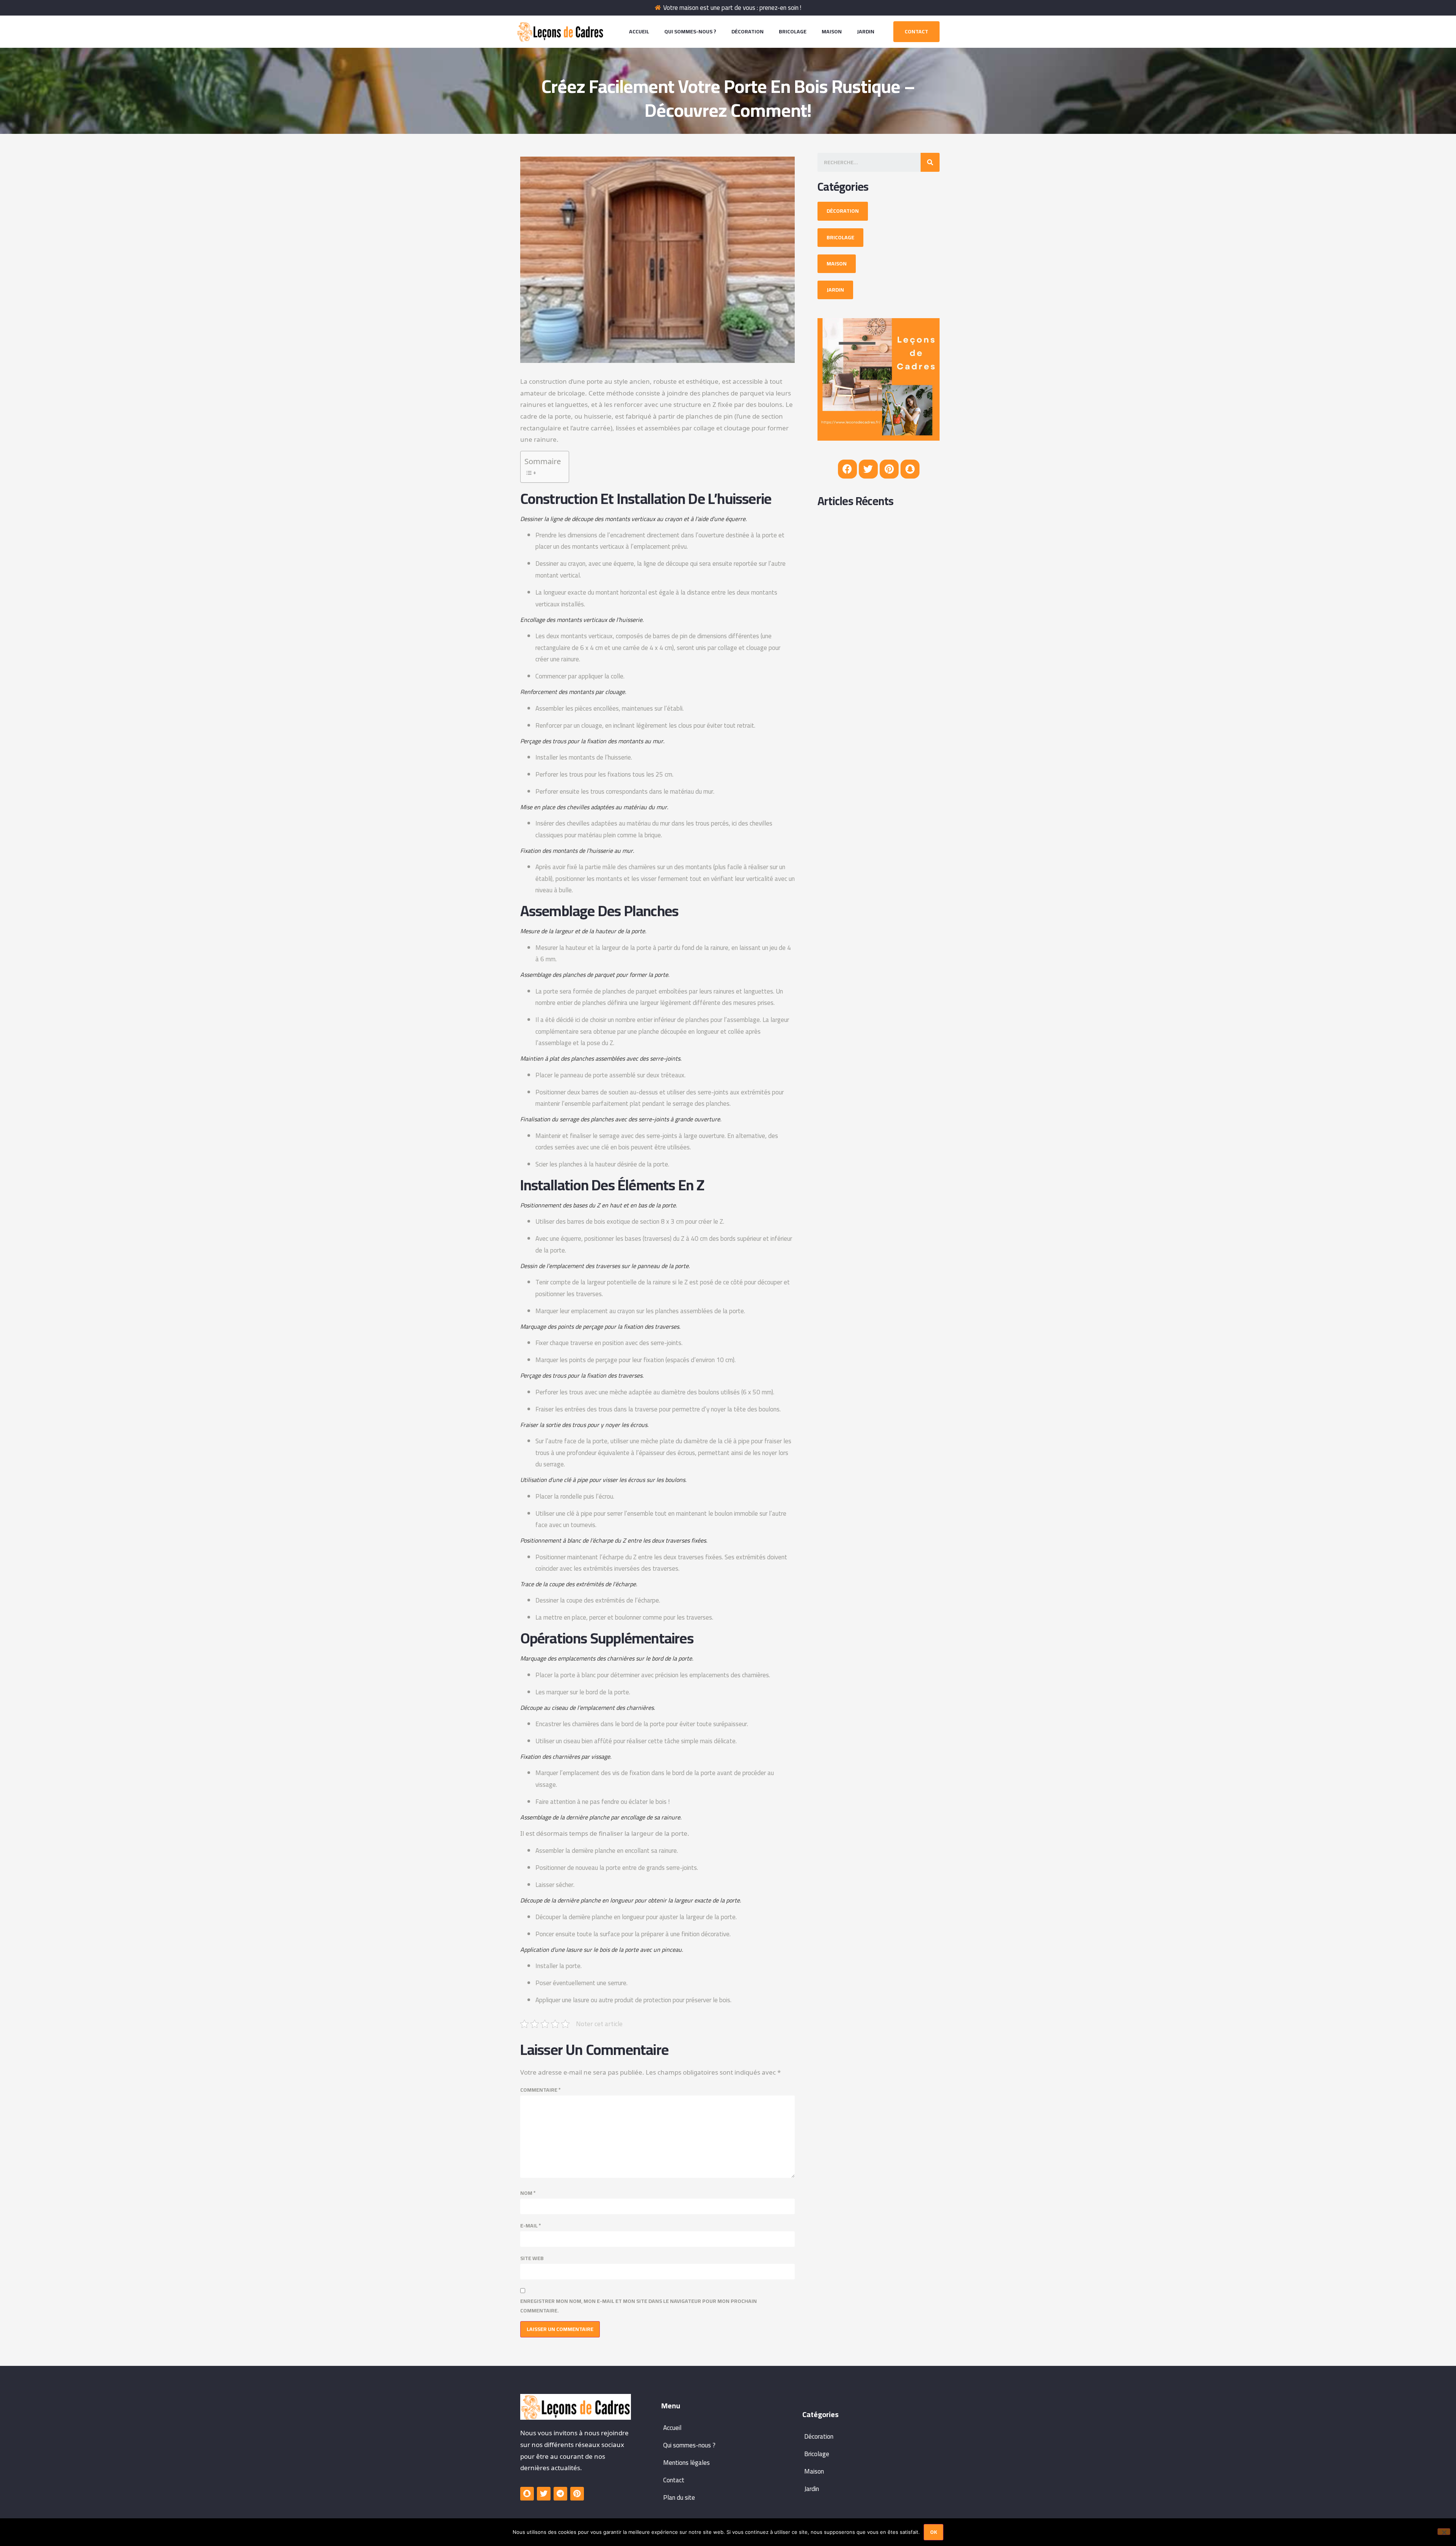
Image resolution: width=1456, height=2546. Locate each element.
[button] (916, 32)
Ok (934, 2532)
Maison (832, 31)
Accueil (639, 31)
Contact (674, 2480)
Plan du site (679, 2497)
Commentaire (541, 2090)
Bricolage (793, 31)
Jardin (866, 31)
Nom (528, 2193)
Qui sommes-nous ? (690, 31)
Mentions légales (686, 2463)
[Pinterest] (889, 469)
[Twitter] (868, 469)
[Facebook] (847, 469)
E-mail (531, 2226)
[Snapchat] (910, 469)
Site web (532, 2258)
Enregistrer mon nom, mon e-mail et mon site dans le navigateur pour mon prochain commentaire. (639, 2306)
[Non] (1444, 2532)
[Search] (930, 162)
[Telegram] (560, 2494)
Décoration (748, 31)
